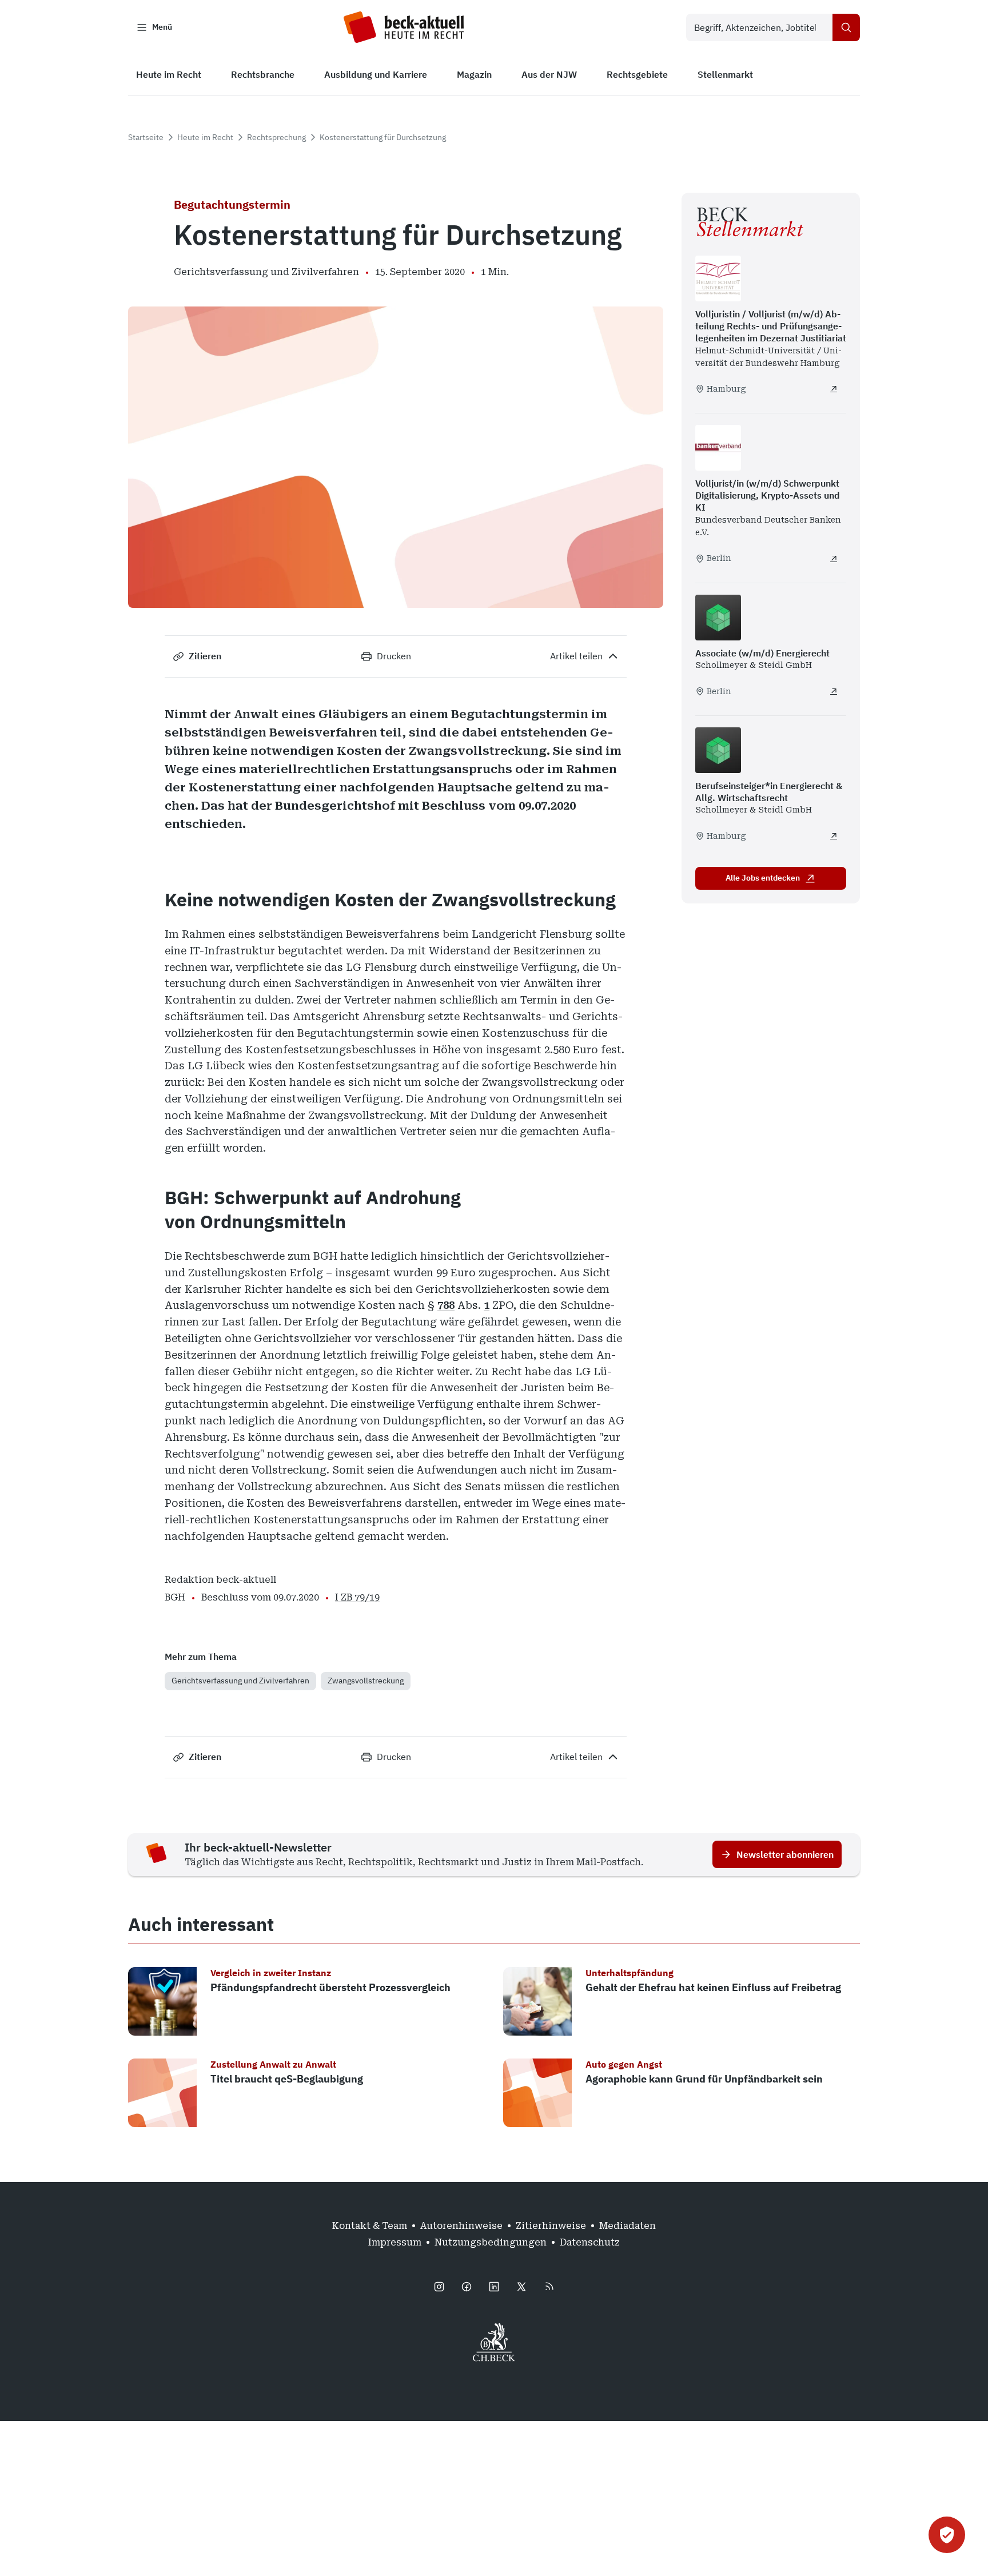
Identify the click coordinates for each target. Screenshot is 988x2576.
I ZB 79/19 (357, 1597)
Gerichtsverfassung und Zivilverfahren (240, 1681)
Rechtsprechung (276, 137)
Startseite (146, 137)
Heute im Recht (205, 137)
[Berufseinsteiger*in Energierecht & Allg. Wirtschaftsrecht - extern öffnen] (834, 836)
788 (446, 1305)
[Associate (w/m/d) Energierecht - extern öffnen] (834, 691)
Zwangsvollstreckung (366, 1681)
